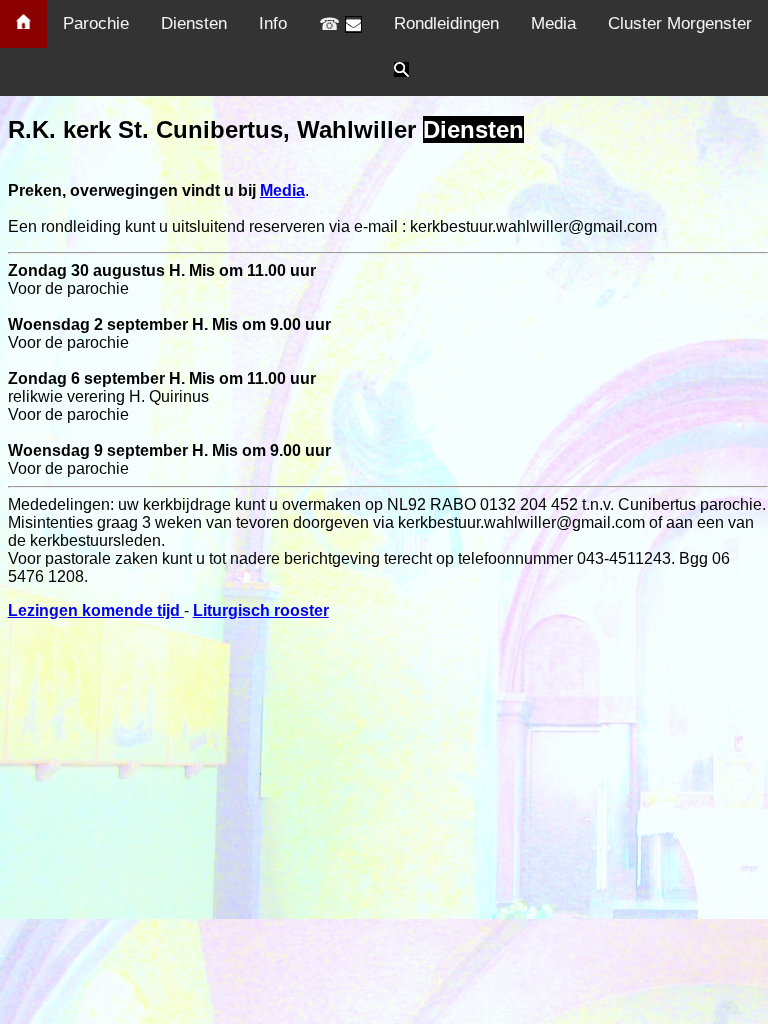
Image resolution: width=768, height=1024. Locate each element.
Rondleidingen (446, 23)
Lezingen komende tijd (96, 610)
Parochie (96, 23)
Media (553, 23)
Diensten (194, 23)
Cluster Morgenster (680, 23)
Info (273, 23)
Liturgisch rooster (261, 610)
